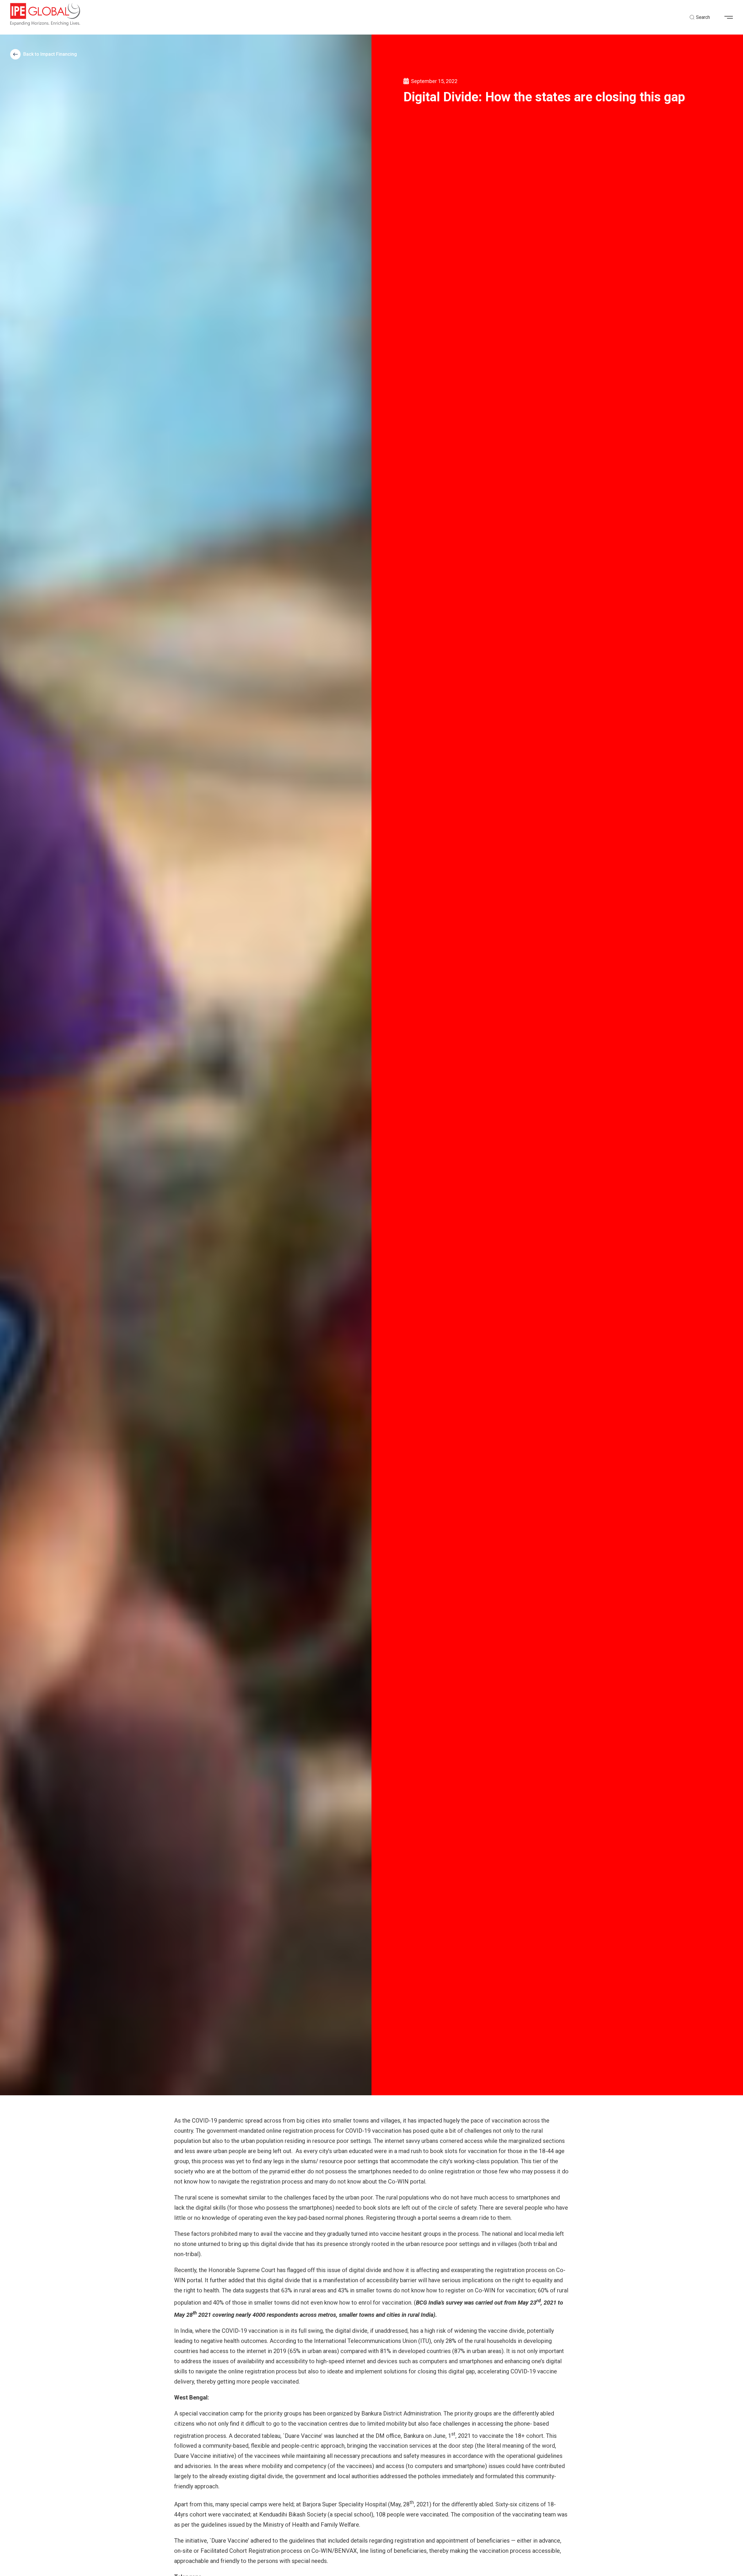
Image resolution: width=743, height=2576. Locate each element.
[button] (731, 17)
